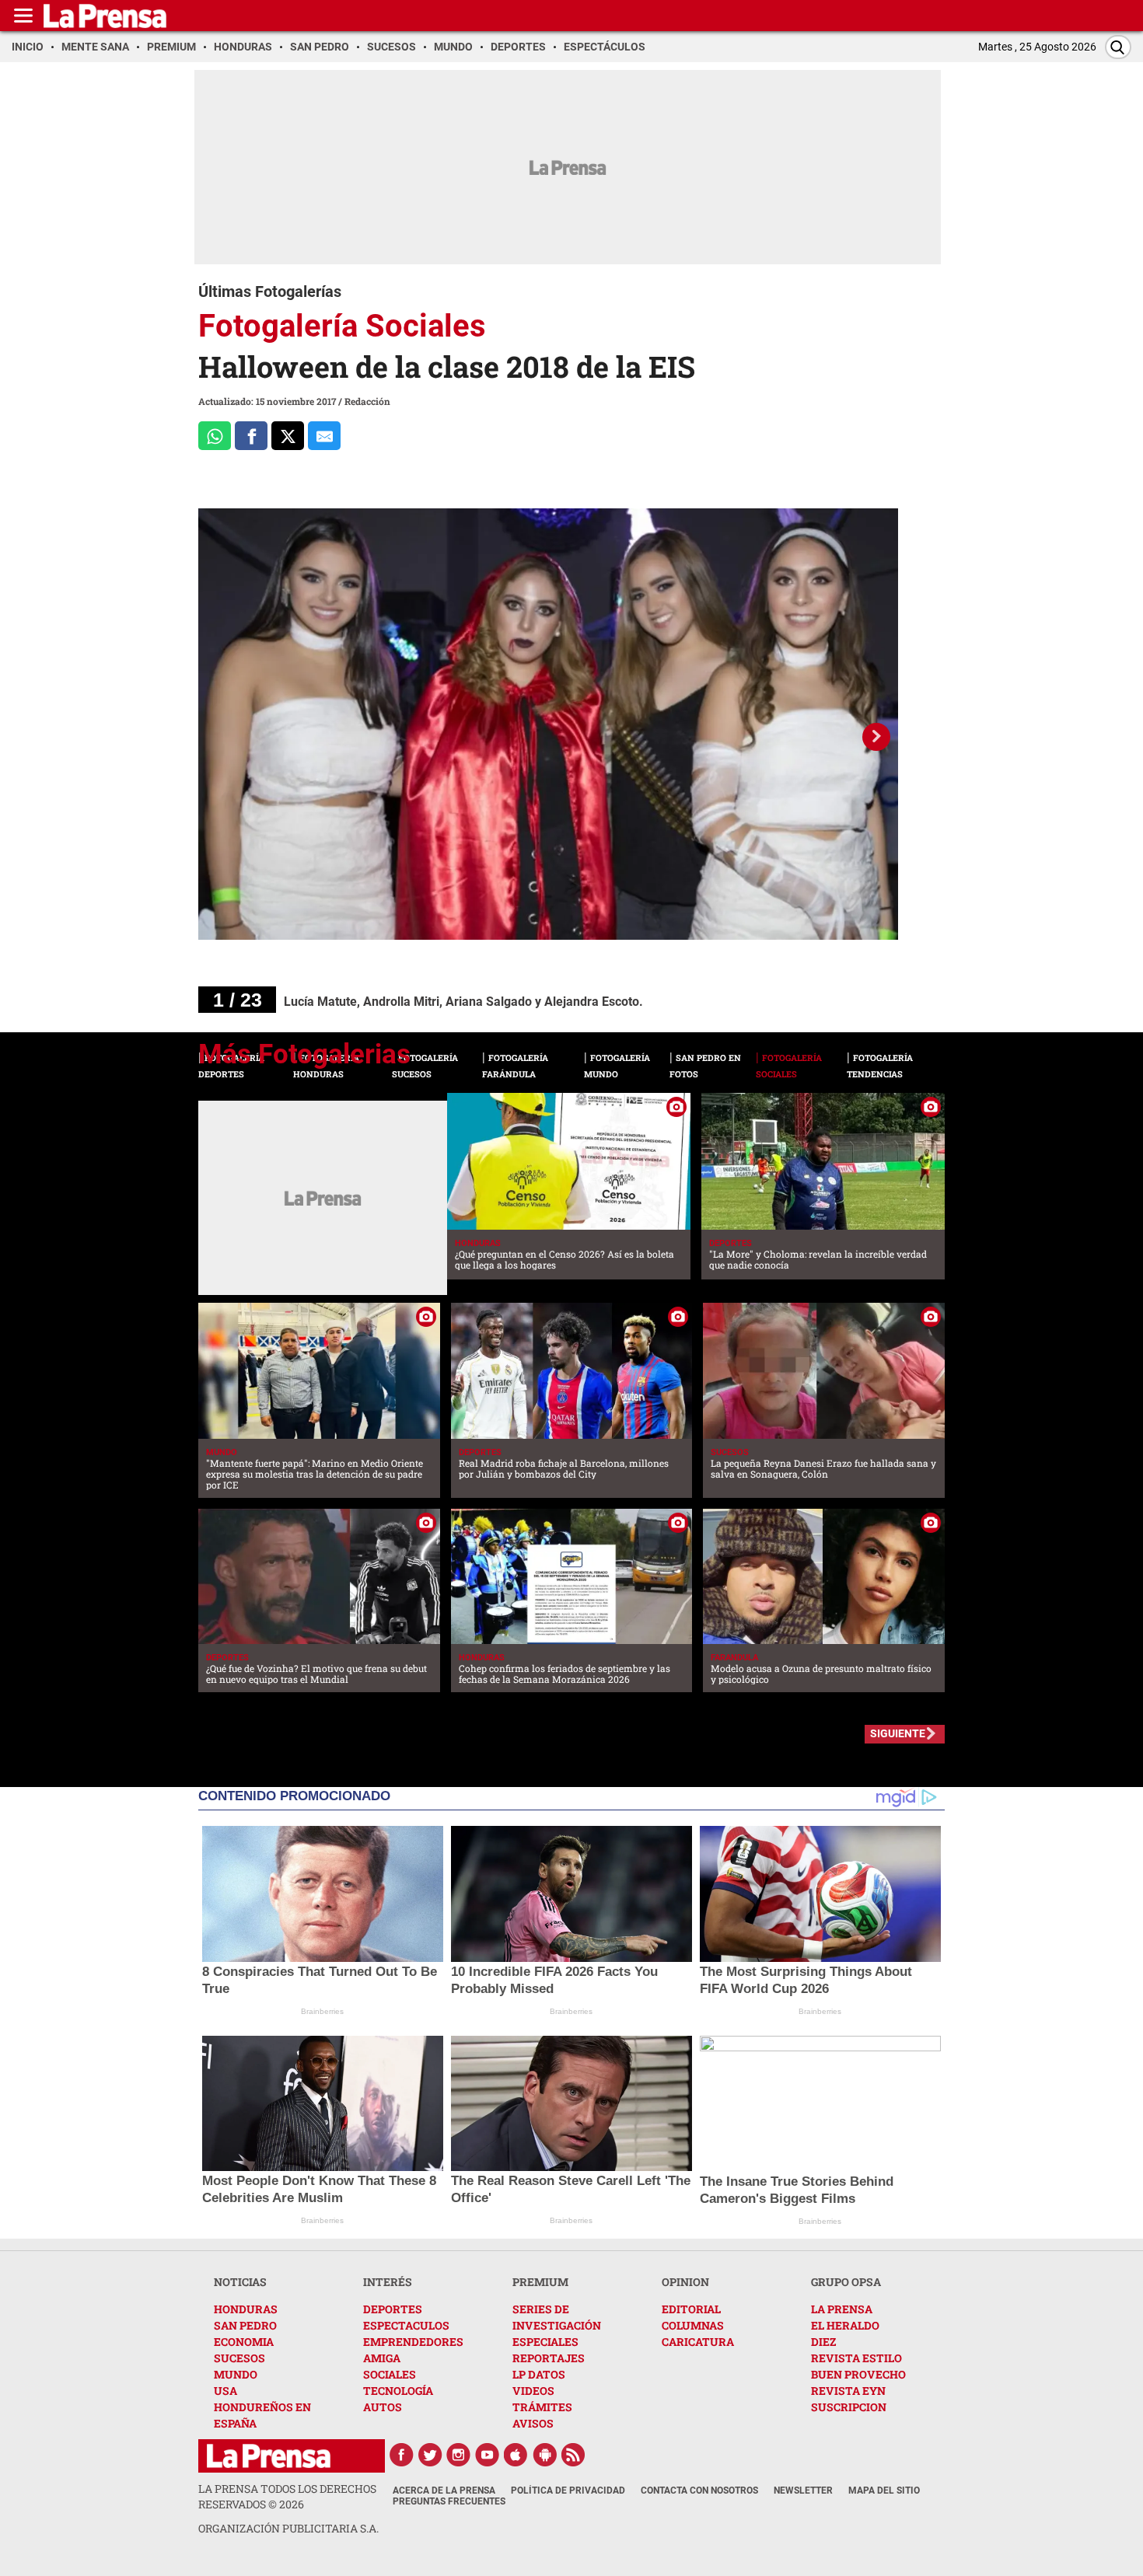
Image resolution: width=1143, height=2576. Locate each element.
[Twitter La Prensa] (430, 2455)
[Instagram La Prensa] (459, 2455)
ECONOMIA (244, 2342)
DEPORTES (393, 2309)
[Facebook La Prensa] (401, 2455)
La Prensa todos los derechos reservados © (287, 2496)
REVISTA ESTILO (856, 2358)
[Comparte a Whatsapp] (215, 436)
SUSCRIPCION (849, 2407)
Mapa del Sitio (884, 2490)
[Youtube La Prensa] (488, 2455)
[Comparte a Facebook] (251, 436)
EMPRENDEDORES (413, 2342)
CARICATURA (698, 2342)
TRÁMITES (542, 2407)
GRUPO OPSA (846, 2282)
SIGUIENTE (898, 1733)
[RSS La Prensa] (574, 2455)
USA (225, 2391)
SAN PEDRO (245, 2325)
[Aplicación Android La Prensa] (545, 2455)
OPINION (685, 2282)
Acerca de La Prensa (444, 2490)
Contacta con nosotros (699, 2490)
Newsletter (803, 2490)
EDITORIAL (691, 2309)
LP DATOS (539, 2374)
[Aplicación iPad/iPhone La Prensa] (516, 2455)
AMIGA (382, 2358)
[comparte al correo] (324, 436)
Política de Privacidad (568, 2490)
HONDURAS (246, 2309)
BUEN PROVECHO (858, 2374)
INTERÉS (388, 2282)
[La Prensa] (269, 2456)
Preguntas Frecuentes (449, 2501)
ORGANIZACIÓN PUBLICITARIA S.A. (288, 2528)
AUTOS (383, 2407)
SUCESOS (239, 2358)
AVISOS (533, 2423)
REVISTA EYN (848, 2391)
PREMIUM (540, 2282)
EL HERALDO (845, 2325)
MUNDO (236, 2374)
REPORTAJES (549, 2358)
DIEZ (823, 2342)
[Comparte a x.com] (288, 436)
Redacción (367, 401)
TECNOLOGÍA (398, 2391)
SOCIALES (390, 2374)
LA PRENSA (842, 2309)
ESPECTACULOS (406, 2325)
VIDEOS (533, 2391)
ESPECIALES (545, 2342)
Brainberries (322, 2011)
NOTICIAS (240, 2282)
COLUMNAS (693, 2325)
